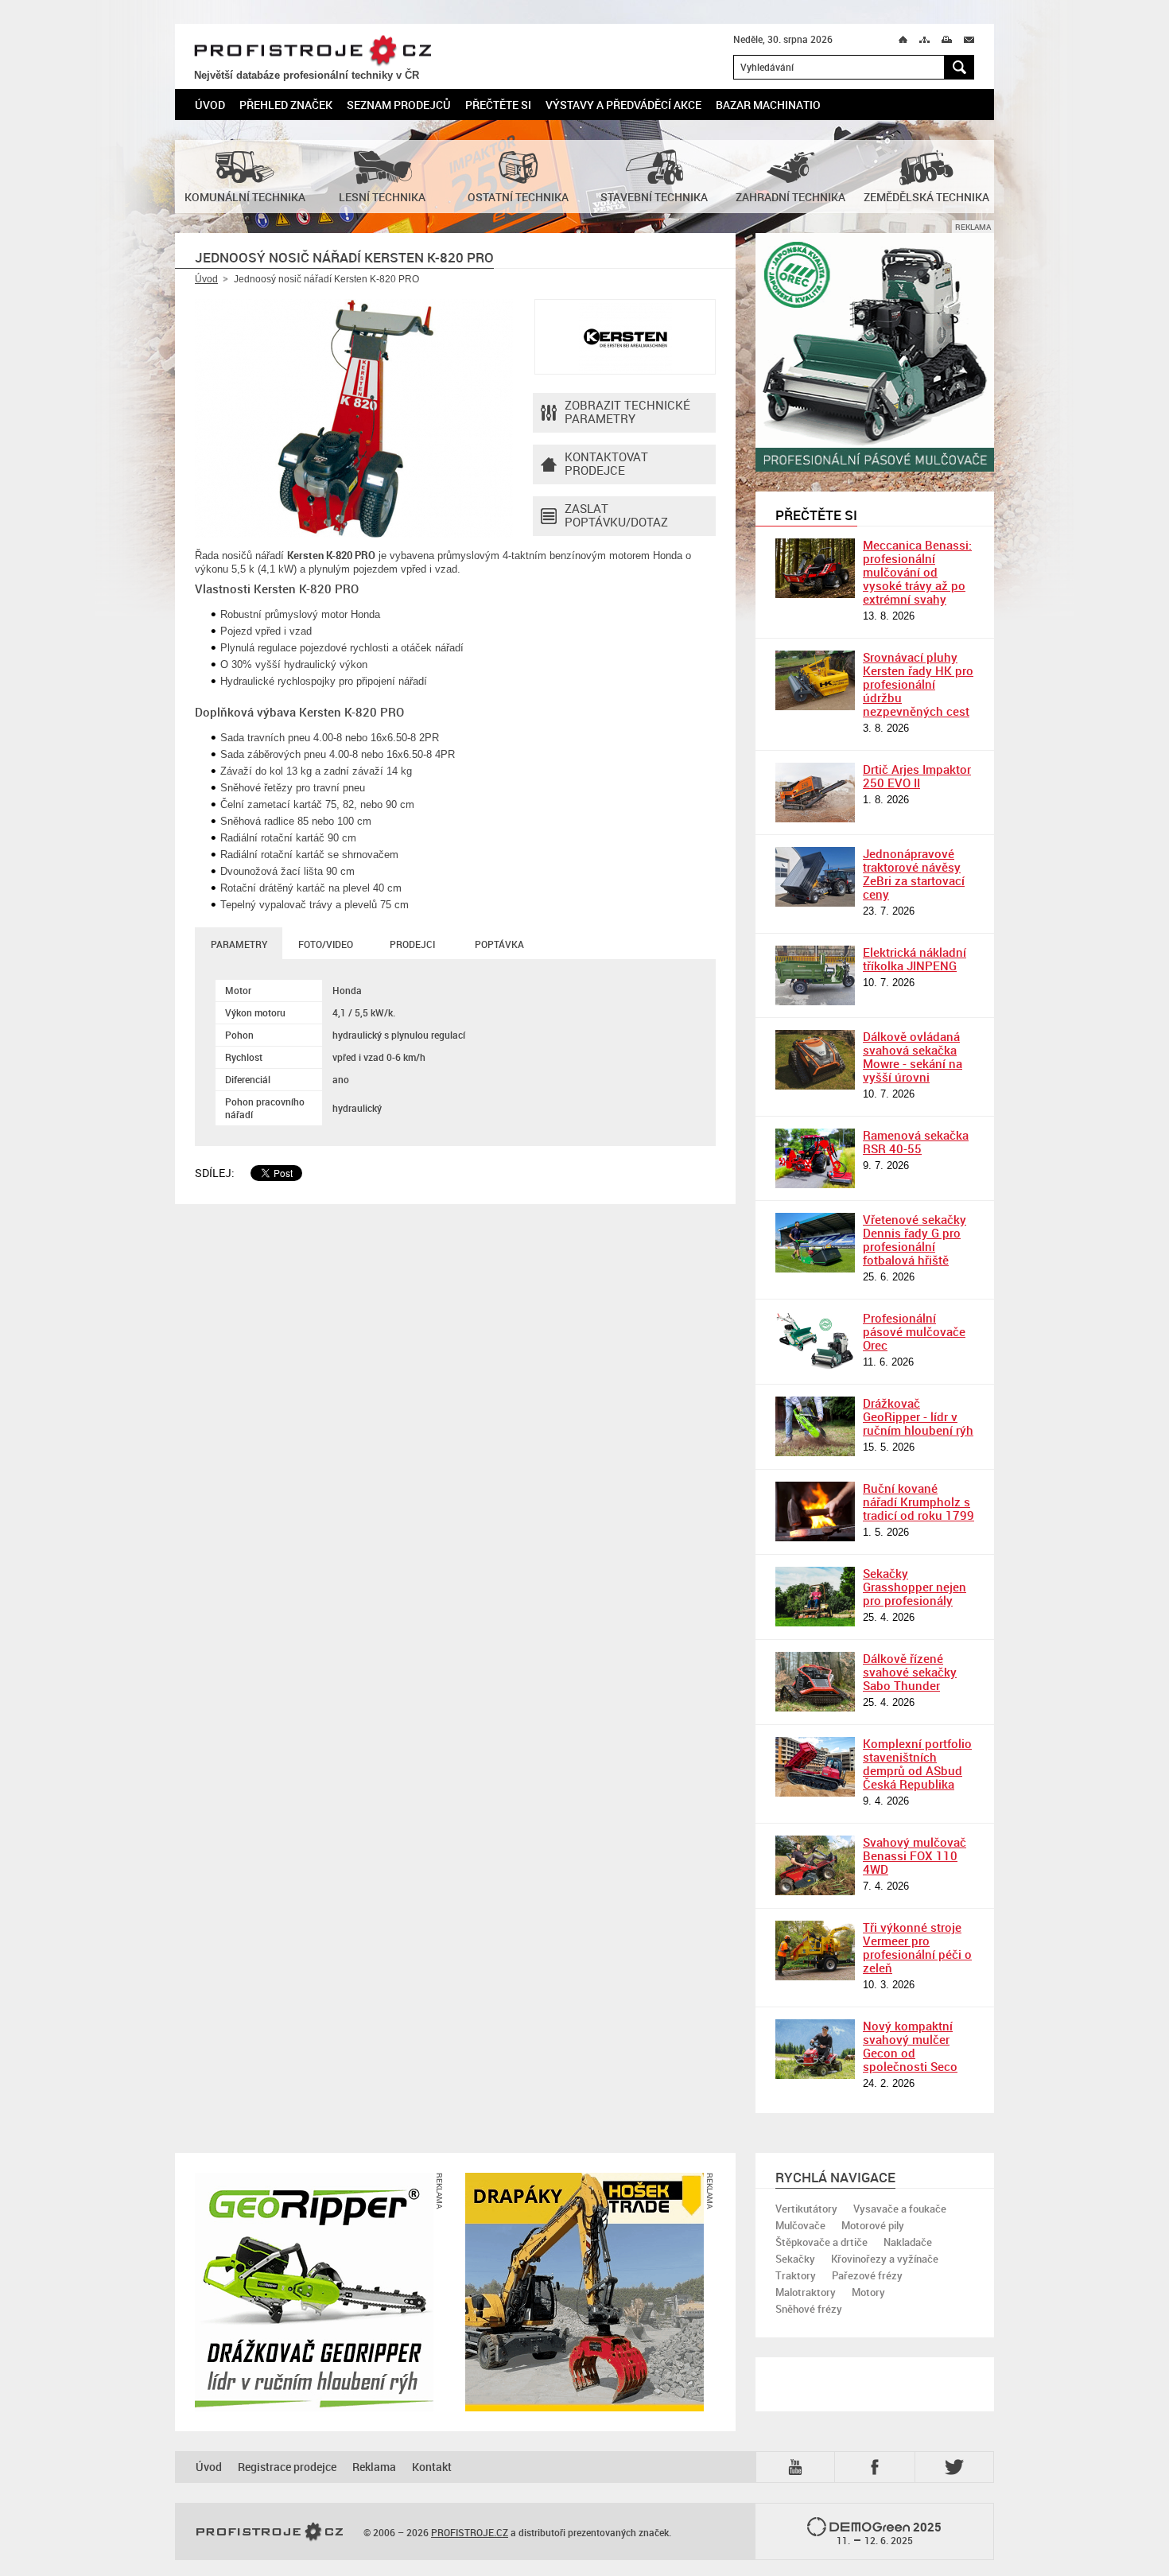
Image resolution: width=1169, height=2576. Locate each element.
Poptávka (499, 944)
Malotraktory (806, 2292)
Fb (877, 2467)
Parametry (239, 944)
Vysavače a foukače (900, 2209)
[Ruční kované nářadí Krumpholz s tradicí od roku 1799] (815, 1511)
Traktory (796, 2275)
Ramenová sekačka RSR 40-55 (916, 1142)
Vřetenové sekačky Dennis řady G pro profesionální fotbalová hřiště (915, 1239)
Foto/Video (326, 944)
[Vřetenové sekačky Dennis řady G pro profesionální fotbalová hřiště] (815, 1243)
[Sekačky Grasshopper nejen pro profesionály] (815, 1597)
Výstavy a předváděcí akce (623, 105)
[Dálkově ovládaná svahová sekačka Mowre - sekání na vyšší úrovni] (815, 1060)
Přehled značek (286, 105)
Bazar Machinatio (768, 105)
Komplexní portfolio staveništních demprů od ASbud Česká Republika (917, 1764)
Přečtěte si (498, 105)
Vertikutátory (806, 2209)
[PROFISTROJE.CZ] (270, 2532)
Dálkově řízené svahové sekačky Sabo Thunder (910, 1672)
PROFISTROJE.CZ (313, 51)
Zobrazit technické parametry (627, 412)
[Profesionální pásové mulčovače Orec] (815, 1341)
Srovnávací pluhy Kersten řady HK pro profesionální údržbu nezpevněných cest (918, 684)
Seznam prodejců (399, 105)
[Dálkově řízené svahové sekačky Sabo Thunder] (815, 1682)
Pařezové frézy (867, 2275)
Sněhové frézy (809, 2309)
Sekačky (795, 2259)
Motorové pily (873, 2225)
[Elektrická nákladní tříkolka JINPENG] (815, 975)
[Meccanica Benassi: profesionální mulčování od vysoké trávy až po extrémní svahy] (815, 568)
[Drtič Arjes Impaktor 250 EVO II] (815, 793)
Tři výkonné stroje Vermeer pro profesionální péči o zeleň (917, 1947)
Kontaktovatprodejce (606, 463)
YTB (798, 2466)
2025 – (889, 2533)
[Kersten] (625, 337)
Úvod (210, 105)
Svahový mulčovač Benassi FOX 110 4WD (915, 1855)
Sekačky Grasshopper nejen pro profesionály (915, 1587)
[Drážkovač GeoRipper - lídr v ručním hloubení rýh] (815, 1426)
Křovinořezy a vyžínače (885, 2259)
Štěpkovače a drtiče (821, 2242)
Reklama (374, 2467)
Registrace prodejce (287, 2467)
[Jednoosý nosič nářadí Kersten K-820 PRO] (354, 418)
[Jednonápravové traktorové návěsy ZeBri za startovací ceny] (815, 877)
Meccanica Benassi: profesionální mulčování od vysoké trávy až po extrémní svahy (917, 572)
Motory (868, 2292)
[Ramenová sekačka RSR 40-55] (815, 1158)
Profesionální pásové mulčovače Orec (914, 1331)
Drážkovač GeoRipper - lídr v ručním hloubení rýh (918, 1416)
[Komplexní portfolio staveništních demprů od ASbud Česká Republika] (815, 1767)
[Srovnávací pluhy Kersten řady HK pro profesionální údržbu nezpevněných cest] (815, 680)
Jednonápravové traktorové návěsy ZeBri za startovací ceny (914, 874)
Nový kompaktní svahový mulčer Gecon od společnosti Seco (910, 2046)
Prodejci (412, 944)
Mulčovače (800, 2225)
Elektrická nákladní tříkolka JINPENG (915, 959)
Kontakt (432, 2467)
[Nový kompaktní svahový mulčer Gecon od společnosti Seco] (815, 2049)
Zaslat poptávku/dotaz (616, 515)
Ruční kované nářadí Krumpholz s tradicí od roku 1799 (918, 1502)
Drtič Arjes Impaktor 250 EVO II (917, 776)
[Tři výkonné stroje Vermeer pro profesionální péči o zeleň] (815, 1950)
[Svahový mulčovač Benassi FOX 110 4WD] (815, 1865)
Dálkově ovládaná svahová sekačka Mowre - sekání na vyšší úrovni (913, 1057)
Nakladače (908, 2242)
